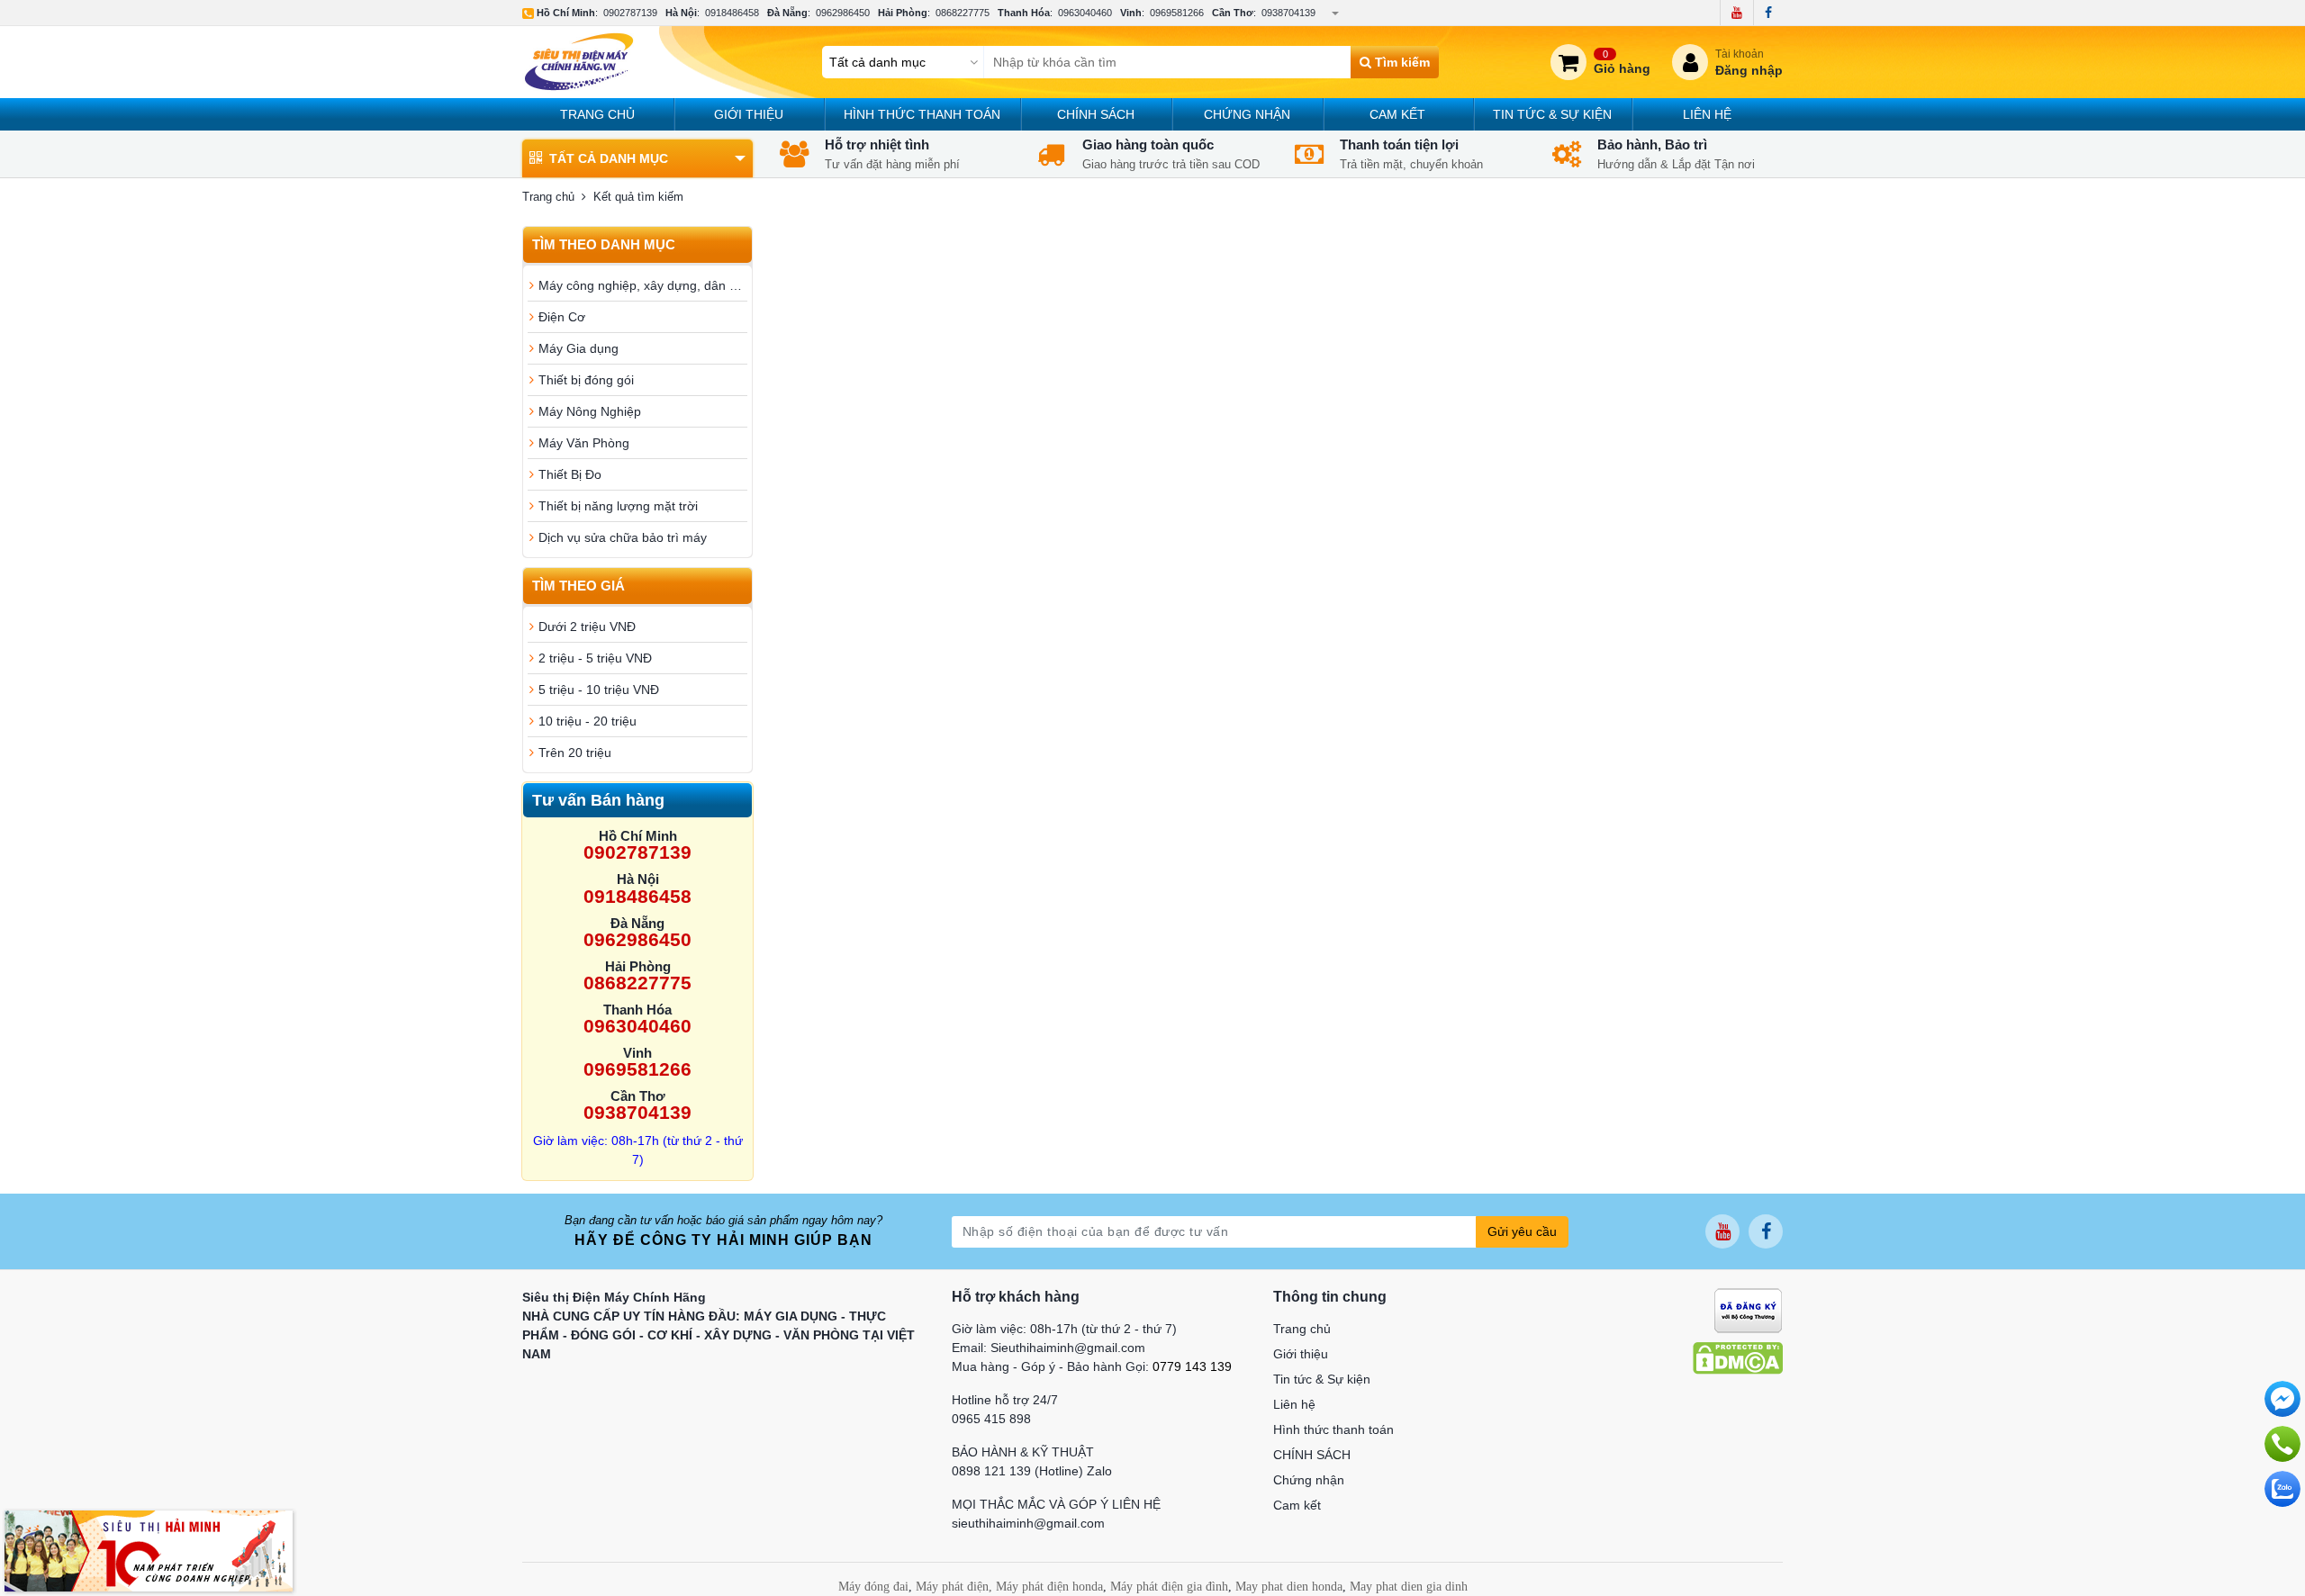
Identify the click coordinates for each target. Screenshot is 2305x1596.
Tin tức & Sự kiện (1552, 114)
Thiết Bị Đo (570, 474)
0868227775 (963, 13)
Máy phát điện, (954, 1587)
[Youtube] (1736, 13)
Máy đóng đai (873, 1587)
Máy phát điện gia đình (1169, 1587)
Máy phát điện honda (1049, 1587)
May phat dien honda (1289, 1587)
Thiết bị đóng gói (586, 380)
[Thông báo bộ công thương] (1748, 1310)
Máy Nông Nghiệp (590, 411)
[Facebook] (1768, 13)
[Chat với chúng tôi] (2282, 1489)
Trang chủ (597, 114)
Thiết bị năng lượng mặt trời (618, 506)
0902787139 (630, 13)
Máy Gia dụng (579, 348)
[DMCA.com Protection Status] (1738, 1357)
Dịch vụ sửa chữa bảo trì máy (623, 537)
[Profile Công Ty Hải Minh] (149, 1550)
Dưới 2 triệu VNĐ (587, 627)
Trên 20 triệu (575, 753)
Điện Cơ (562, 317)
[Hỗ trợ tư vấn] (2282, 1444)
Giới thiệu (749, 114)
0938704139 (1288, 13)
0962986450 (843, 13)
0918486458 (732, 13)
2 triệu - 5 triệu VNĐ (595, 658)
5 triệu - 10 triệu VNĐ (599, 690)
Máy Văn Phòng (584, 443)
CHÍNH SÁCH (1096, 114)
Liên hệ (1707, 114)
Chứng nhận (1247, 114)
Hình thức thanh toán (922, 114)
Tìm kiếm (1401, 62)
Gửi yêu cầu (1522, 1231)
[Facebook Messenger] (2282, 1399)
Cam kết (1397, 114)
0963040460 (1085, 13)
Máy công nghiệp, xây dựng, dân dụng (643, 285)
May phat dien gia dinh (1409, 1587)
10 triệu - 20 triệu (588, 721)
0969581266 (1177, 13)
